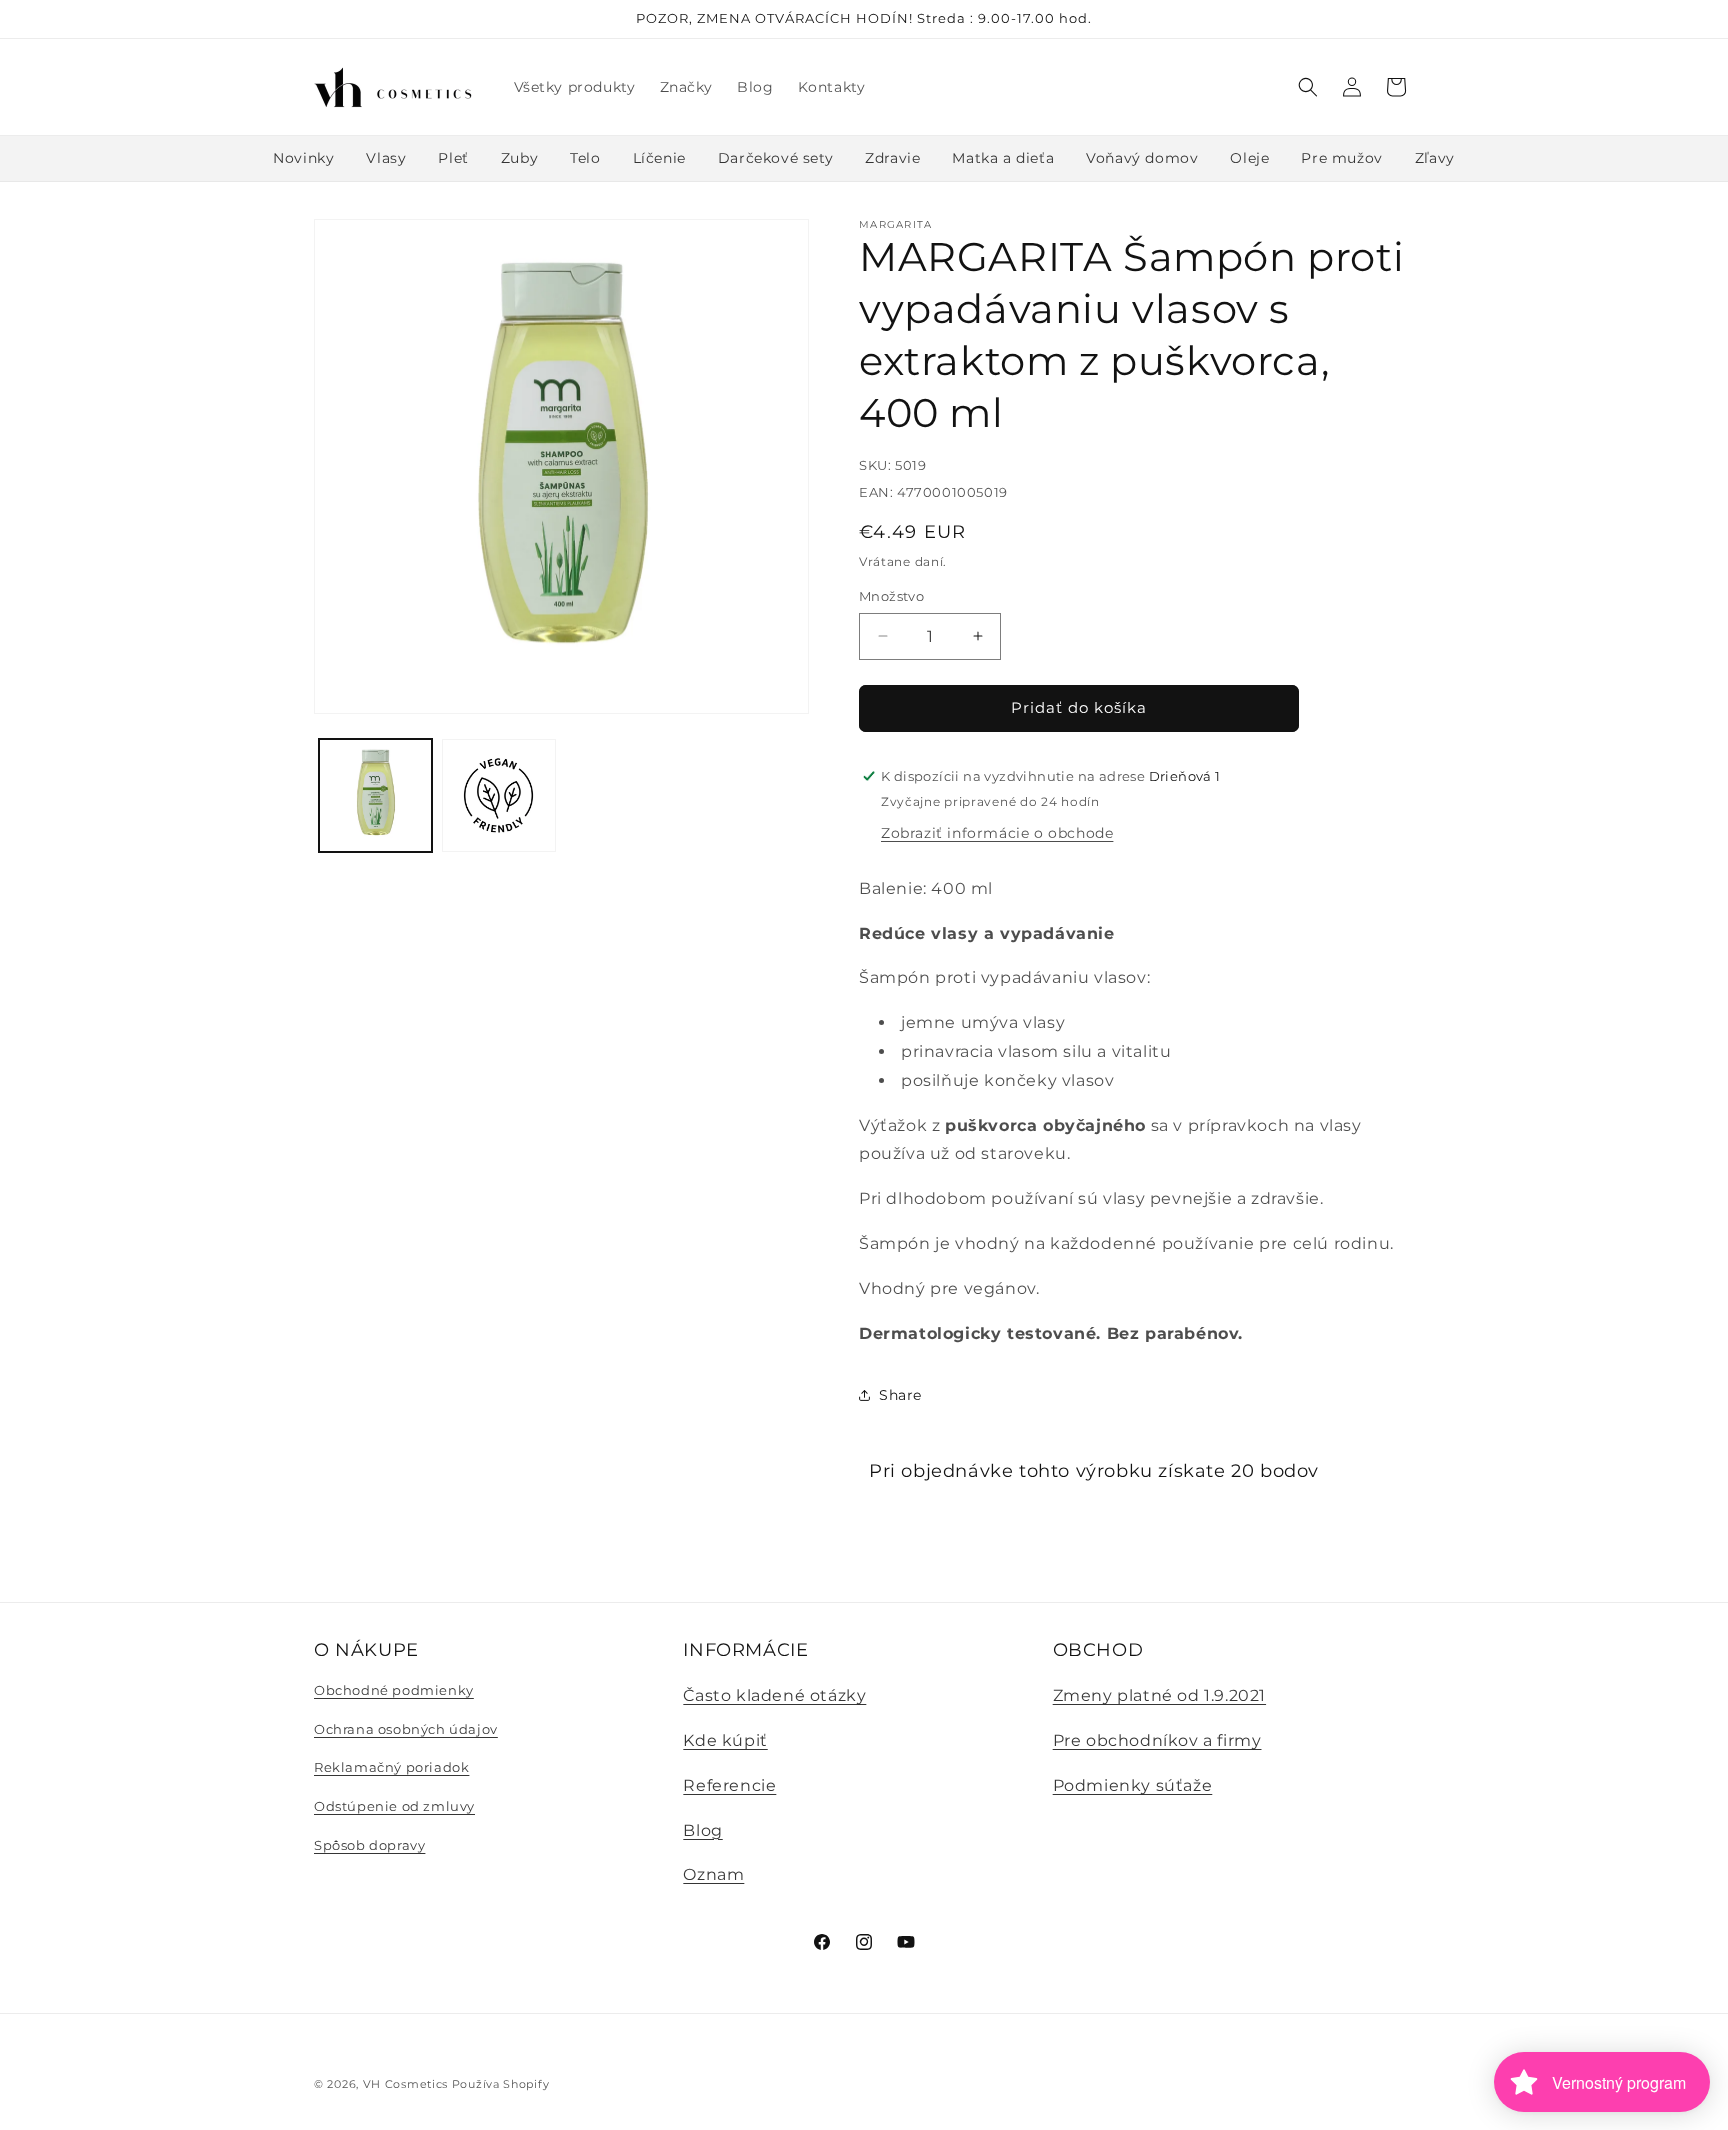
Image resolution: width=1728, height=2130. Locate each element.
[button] (1308, 87)
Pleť (453, 158)
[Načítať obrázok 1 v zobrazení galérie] (375, 795)
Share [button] (900, 1394)
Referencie (729, 1785)
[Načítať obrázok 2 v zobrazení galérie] (498, 795)
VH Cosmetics (405, 2084)
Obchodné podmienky (394, 1691)
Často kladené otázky (774, 1696)
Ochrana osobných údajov (406, 1729)
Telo (585, 158)
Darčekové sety (775, 158)
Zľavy (1435, 158)
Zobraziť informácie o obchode (997, 832)
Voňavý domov (1142, 158)
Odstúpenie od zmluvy (394, 1806)
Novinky (303, 158)
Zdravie (892, 158)
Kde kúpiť (725, 1740)
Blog (702, 1830)
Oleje (1249, 158)
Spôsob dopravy (369, 1845)
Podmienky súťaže (1133, 1785)
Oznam (713, 1875)
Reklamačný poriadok (391, 1768)
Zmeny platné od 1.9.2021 (1159, 1696)
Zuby (519, 158)
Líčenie (659, 158)
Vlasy (386, 158)
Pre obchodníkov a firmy (1157, 1740)
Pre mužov (1341, 158)
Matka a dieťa (1003, 158)
